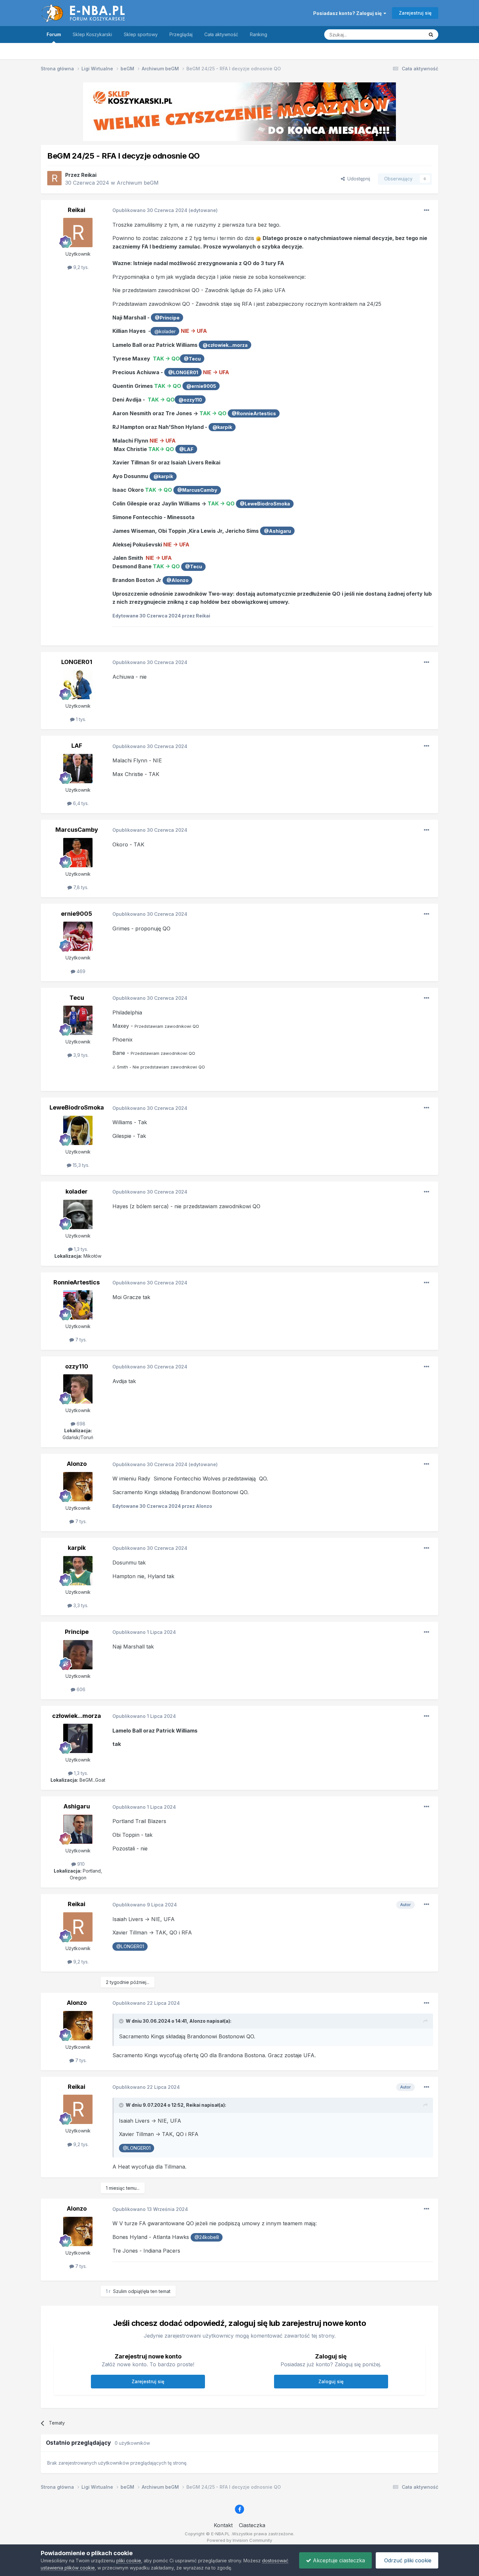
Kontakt (223, 2525)
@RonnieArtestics (254, 413)
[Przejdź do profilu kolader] (78, 1214)
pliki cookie (129, 2561)
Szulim (120, 2291)
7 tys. (80, 1340)
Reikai (89, 175)
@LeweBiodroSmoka (265, 504)
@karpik (222, 427)
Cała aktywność (221, 34)
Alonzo (77, 1464)
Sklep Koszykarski (92, 34)
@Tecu (192, 359)
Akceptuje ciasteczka (338, 2560)
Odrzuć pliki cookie (407, 2560)
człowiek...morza (77, 1716)
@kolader (165, 331)
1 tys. (80, 719)
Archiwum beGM (138, 183)
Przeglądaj (181, 34)
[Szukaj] (431, 35)
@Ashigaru (277, 531)
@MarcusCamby (197, 490)
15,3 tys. (80, 1165)
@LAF (186, 449)
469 (80, 971)
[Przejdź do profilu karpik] (78, 1571)
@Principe (167, 318)
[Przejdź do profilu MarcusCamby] (78, 853)
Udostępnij (357, 179)
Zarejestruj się (415, 13)
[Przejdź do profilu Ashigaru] (78, 1829)
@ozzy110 (190, 400)
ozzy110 (77, 1366)
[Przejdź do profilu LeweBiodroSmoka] (78, 1130)
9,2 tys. (80, 267)
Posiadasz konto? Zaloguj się (348, 13)
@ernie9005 (201, 386)
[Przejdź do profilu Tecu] (78, 1020)
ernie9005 (77, 914)
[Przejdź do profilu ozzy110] (78, 1389)
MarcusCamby (77, 830)
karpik (77, 1548)
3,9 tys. (80, 1055)
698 (80, 1424)
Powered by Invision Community (239, 2540)
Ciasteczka (252, 2525)
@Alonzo (178, 580)
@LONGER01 (183, 372)
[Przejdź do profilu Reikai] (54, 178)
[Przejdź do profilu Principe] (78, 1655)
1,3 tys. (80, 1249)
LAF (77, 746)
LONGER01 (77, 662)
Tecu (77, 998)
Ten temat (405, 34)
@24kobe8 (207, 2237)
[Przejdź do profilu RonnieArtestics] (78, 1305)
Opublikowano (150, 210)
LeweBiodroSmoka (77, 1107)
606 (80, 1689)
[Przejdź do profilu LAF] (78, 769)
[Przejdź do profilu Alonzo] (78, 1487)
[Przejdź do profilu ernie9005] (78, 936)
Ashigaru (77, 1806)
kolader (77, 1191)
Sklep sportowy (141, 34)
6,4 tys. (80, 803)
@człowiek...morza (225, 345)
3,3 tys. (80, 1605)
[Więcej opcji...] (427, 210)
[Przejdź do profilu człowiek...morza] (78, 1738)
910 (80, 1864)
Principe (77, 1632)
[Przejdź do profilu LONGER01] (78, 685)
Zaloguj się (331, 2381)
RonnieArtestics (77, 1282)
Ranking (259, 34)
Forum (54, 34)
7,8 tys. (80, 887)
